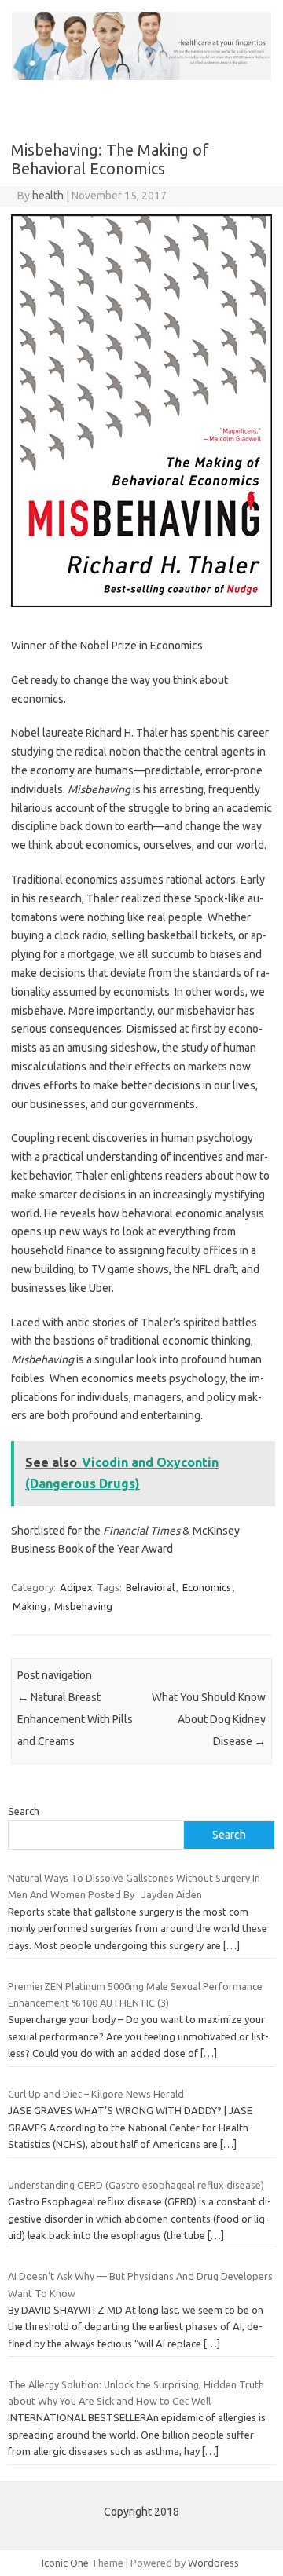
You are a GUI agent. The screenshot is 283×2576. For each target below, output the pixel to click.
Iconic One (65, 2563)
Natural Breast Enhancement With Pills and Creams (75, 1719)
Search (24, 1811)
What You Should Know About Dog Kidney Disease (209, 1719)
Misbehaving (83, 1606)
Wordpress (213, 2563)
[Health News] (141, 76)
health (48, 196)
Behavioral (150, 1587)
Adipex (76, 1587)
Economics (207, 1587)
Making (29, 1606)
